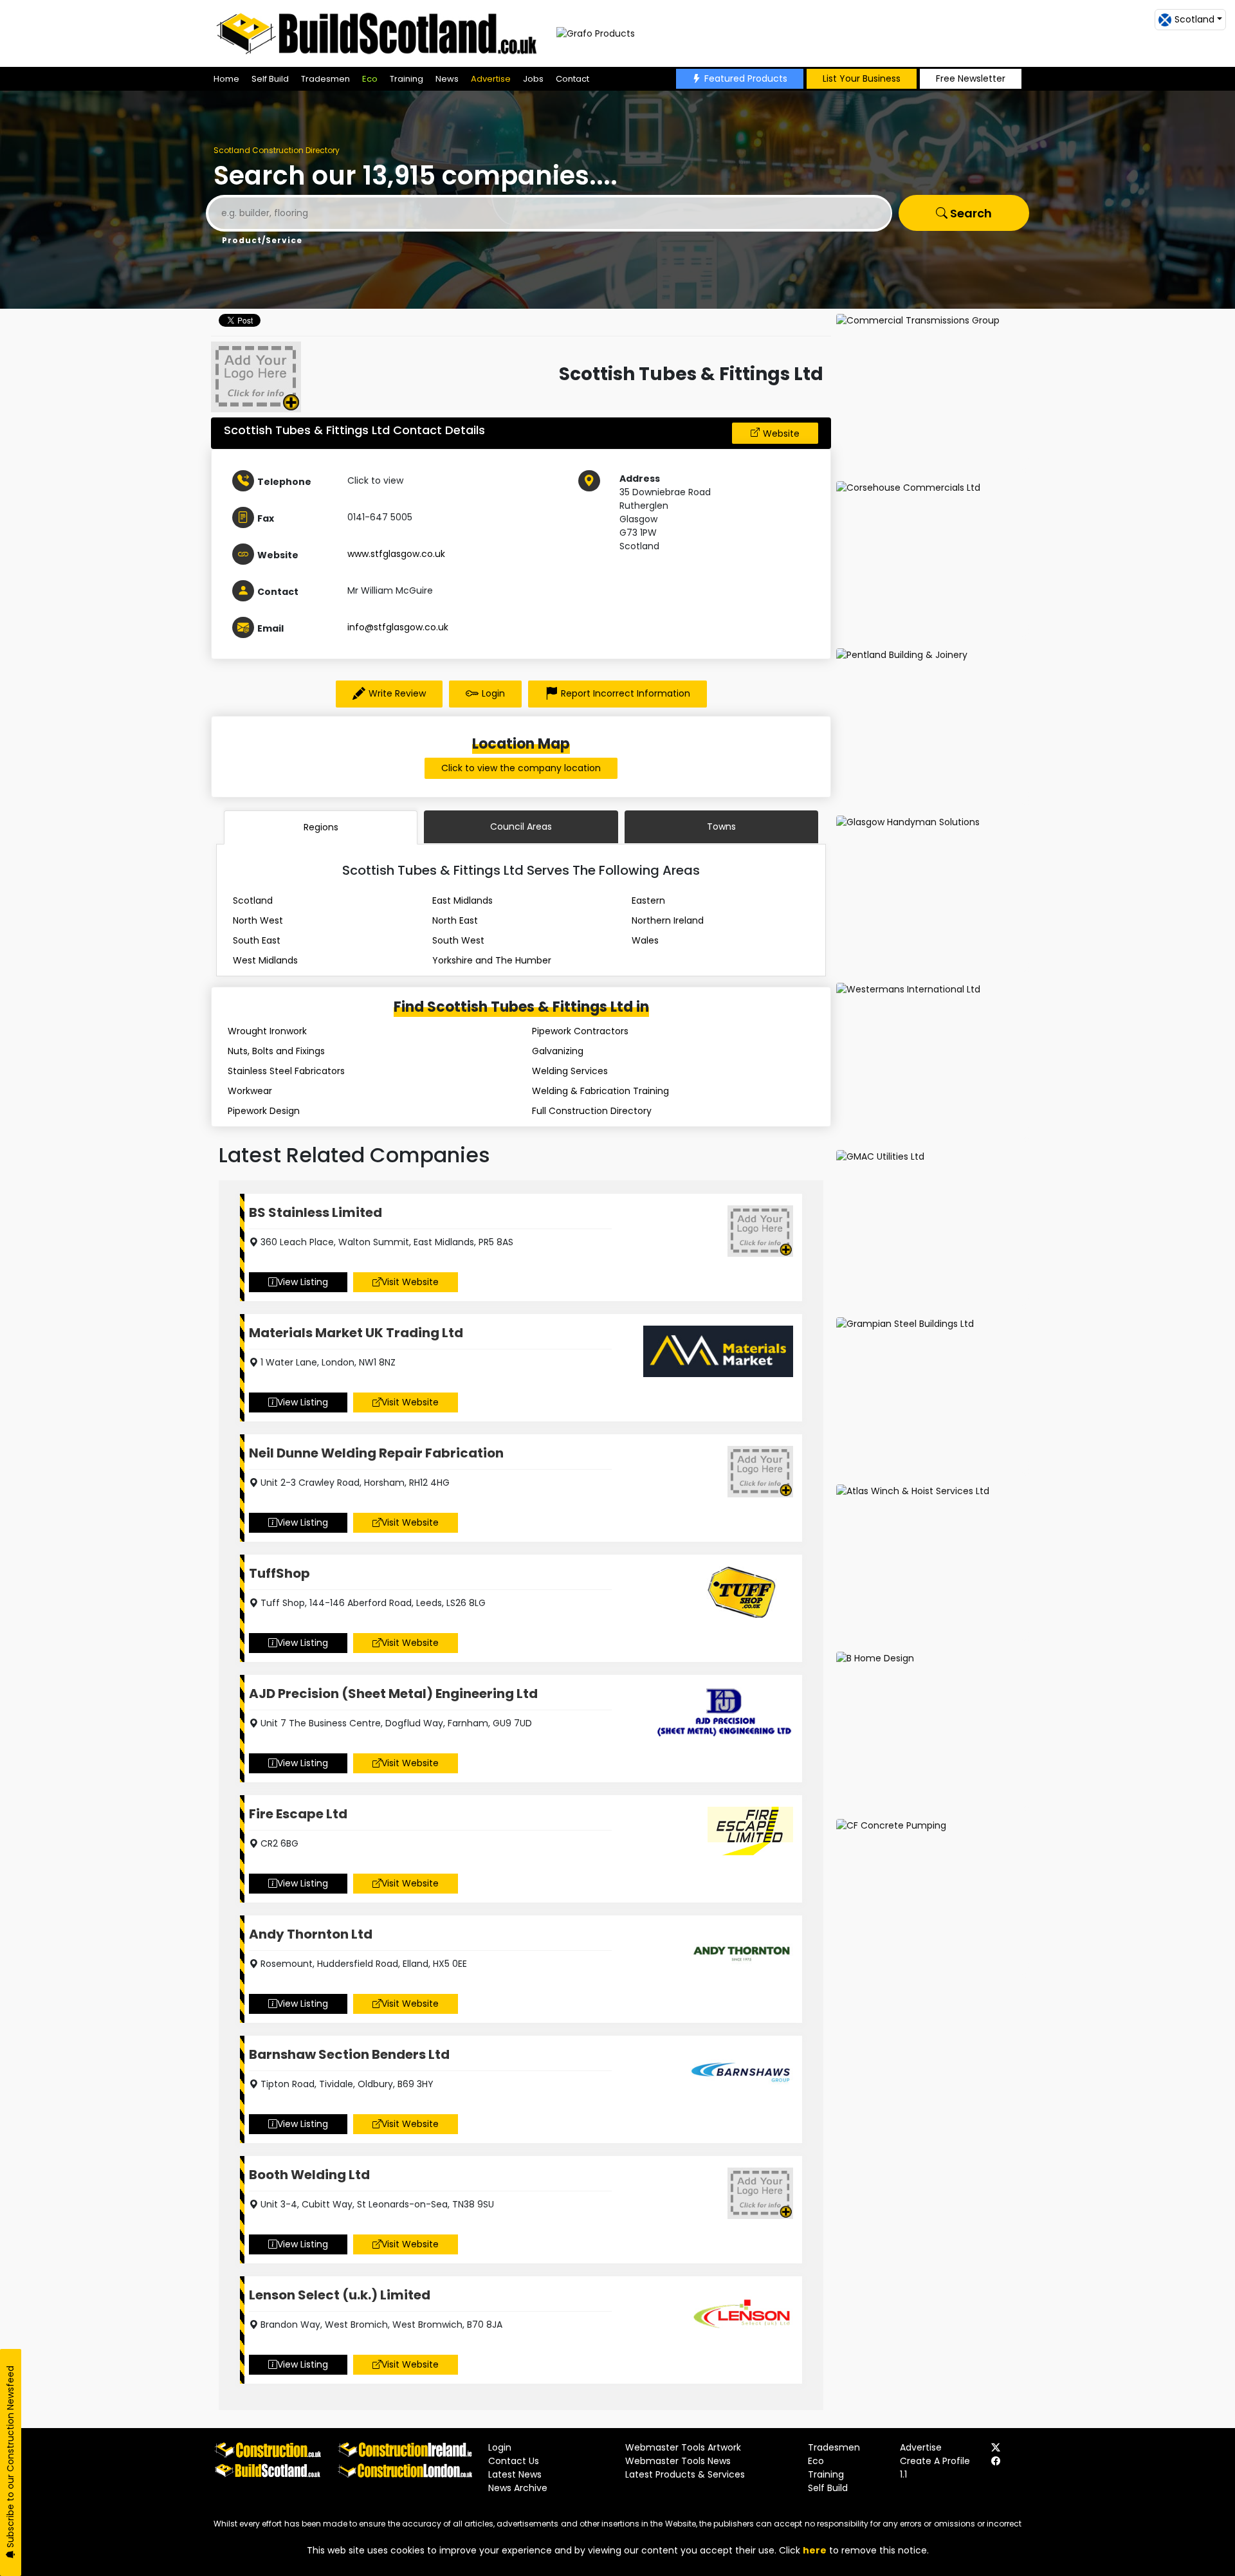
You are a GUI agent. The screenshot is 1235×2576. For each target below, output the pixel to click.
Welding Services (570, 1071)
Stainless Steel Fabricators (286, 1071)
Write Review (397, 693)
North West (258, 920)
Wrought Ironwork (267, 1031)
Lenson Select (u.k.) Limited (340, 2295)
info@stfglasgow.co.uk (398, 627)
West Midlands (265, 960)
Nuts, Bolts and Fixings (276, 1051)
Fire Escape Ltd (298, 1814)
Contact (572, 79)
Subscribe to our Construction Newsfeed (10, 2458)
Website (781, 434)
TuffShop (279, 1573)
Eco (370, 79)
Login (493, 693)
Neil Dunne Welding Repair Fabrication (376, 1453)
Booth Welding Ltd (309, 2175)
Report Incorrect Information (626, 693)
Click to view (375, 480)
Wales (645, 940)
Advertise (491, 79)
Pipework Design (264, 1111)
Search (970, 213)
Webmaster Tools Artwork (683, 2447)
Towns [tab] (721, 827)
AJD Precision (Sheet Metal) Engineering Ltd (393, 1694)
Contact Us (514, 2461)
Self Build (270, 79)
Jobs (533, 79)
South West (458, 940)
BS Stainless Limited (316, 1212)
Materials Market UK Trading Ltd (356, 1333)
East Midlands (462, 900)
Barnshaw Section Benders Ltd (349, 2054)
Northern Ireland (668, 920)
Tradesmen (325, 79)
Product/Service (262, 240)
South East (257, 940)
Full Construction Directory (592, 1111)
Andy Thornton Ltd (311, 1934)
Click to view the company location (521, 768)
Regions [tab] (321, 827)
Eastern (648, 900)
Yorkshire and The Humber (492, 960)
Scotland (253, 900)
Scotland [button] (1194, 19)
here (815, 2550)
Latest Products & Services (685, 2474)
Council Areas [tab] (521, 827)
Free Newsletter (971, 78)
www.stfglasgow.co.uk (396, 554)
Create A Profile (935, 2461)
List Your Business (862, 78)
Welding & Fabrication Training (600, 1091)
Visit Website (410, 1282)
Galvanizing (558, 1051)
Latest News (515, 2474)
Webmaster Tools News (678, 2461)
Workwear (250, 1091)
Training (407, 79)
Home (226, 79)
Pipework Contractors (580, 1031)
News (447, 79)
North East (455, 920)
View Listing (303, 1282)
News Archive (518, 2488)
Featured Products (746, 78)
